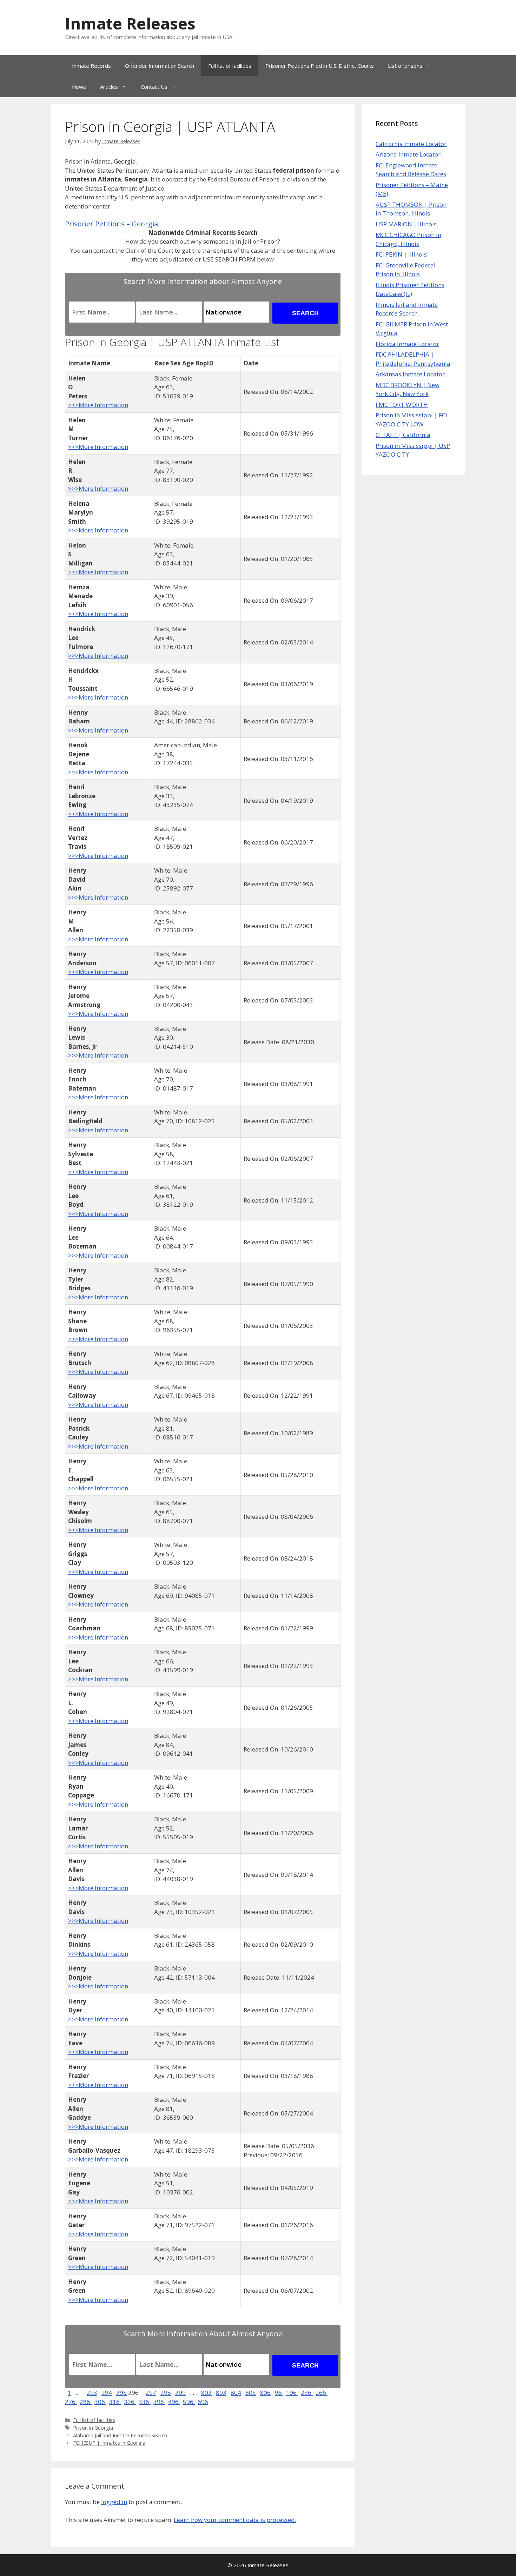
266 (322, 2393)
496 (174, 2402)
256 (307, 2393)
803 (221, 2393)
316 (115, 2402)
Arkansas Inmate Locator (410, 374)
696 (203, 2402)
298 (166, 2393)
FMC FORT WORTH (402, 405)
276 (71, 2402)
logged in (114, 2502)
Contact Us (154, 87)
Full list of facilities (230, 66)
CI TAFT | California (403, 435)
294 (107, 2393)
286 (86, 2402)
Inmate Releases (130, 23)
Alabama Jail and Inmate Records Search (120, 2435)
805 (251, 2393)
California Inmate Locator (411, 144)
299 (180, 2393)
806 (265, 2393)
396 (159, 2402)
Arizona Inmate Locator (408, 154)
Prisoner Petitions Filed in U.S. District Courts (320, 66)
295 (121, 2393)
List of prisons (405, 66)
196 (292, 2393)
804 (236, 2393)
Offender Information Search (160, 66)
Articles (109, 87)
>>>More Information (98, 405)
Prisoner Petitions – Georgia (111, 224)
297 (151, 2393)
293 (92, 2393)
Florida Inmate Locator (407, 344)
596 (189, 2402)
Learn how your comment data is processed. (235, 2520)
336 (145, 2402)
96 (279, 2393)
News (79, 87)
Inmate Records (91, 66)
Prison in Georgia (93, 2428)
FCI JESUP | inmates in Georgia (109, 2443)
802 (206, 2393)
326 (130, 2402)
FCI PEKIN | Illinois (401, 254)
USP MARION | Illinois (406, 224)
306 (100, 2402)
